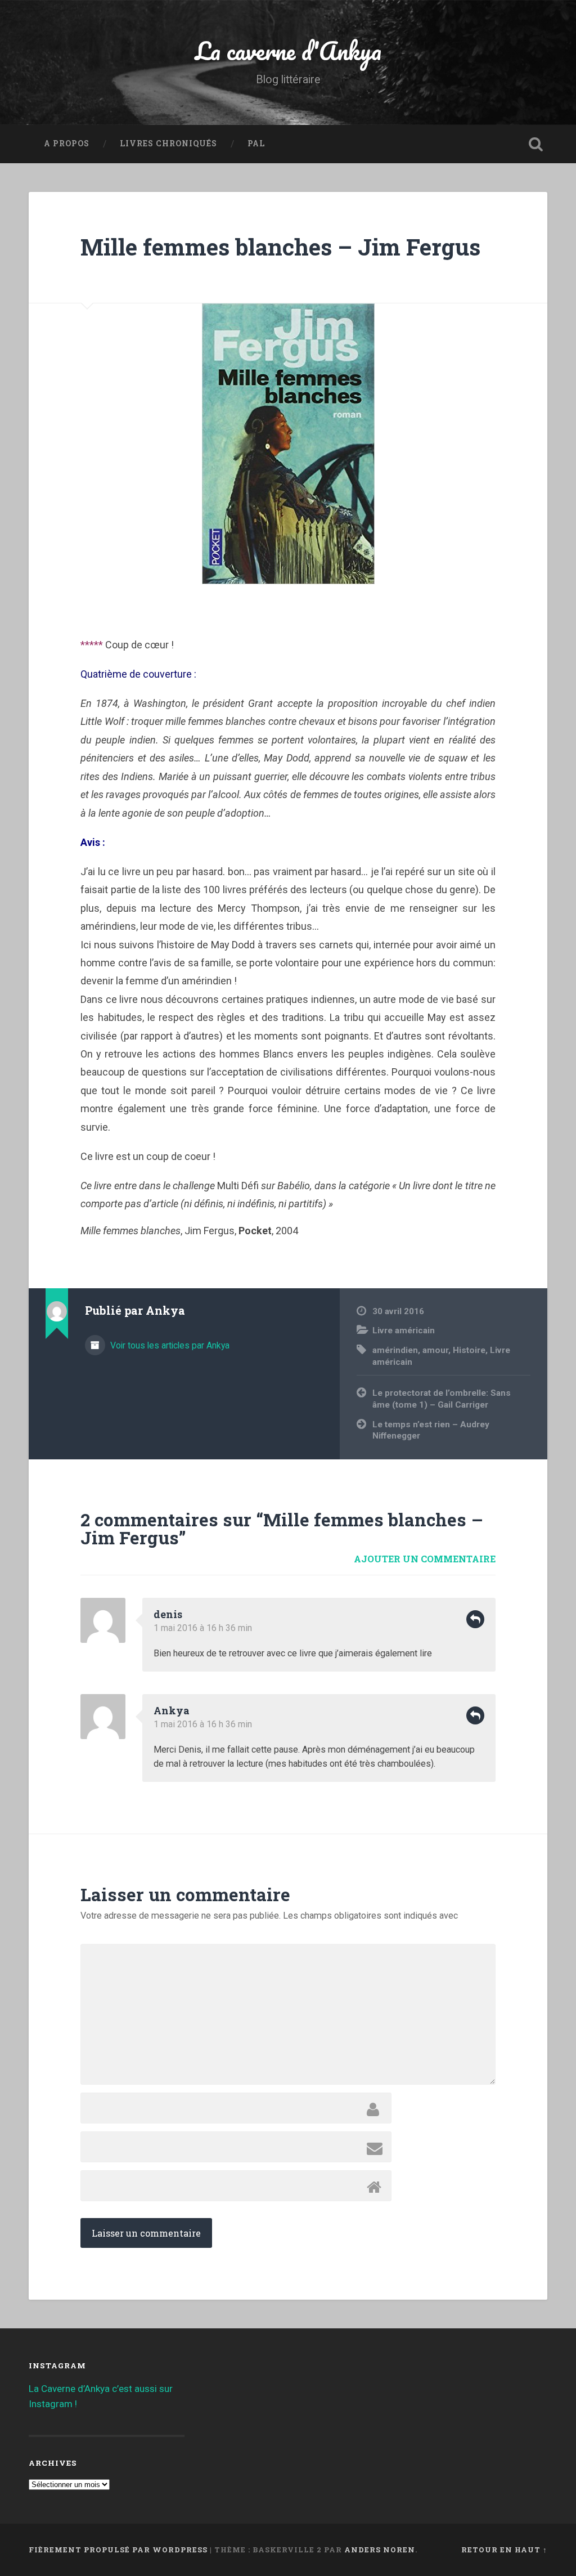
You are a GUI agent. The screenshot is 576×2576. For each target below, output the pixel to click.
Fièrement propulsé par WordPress (118, 2550)
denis (168, 1614)
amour (435, 1350)
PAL (256, 144)
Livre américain (404, 1330)
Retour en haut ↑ (504, 2550)
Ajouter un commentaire (425, 1559)
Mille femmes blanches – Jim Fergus (280, 247)
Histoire (469, 1350)
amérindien (395, 1350)
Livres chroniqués (168, 144)
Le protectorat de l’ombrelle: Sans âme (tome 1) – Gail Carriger (442, 1399)
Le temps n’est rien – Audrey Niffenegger (431, 1430)
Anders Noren (380, 2550)
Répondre (475, 1619)
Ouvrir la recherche (536, 144)
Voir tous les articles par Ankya (169, 1345)
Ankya (172, 1710)
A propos (67, 144)
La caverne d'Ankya (288, 50)
